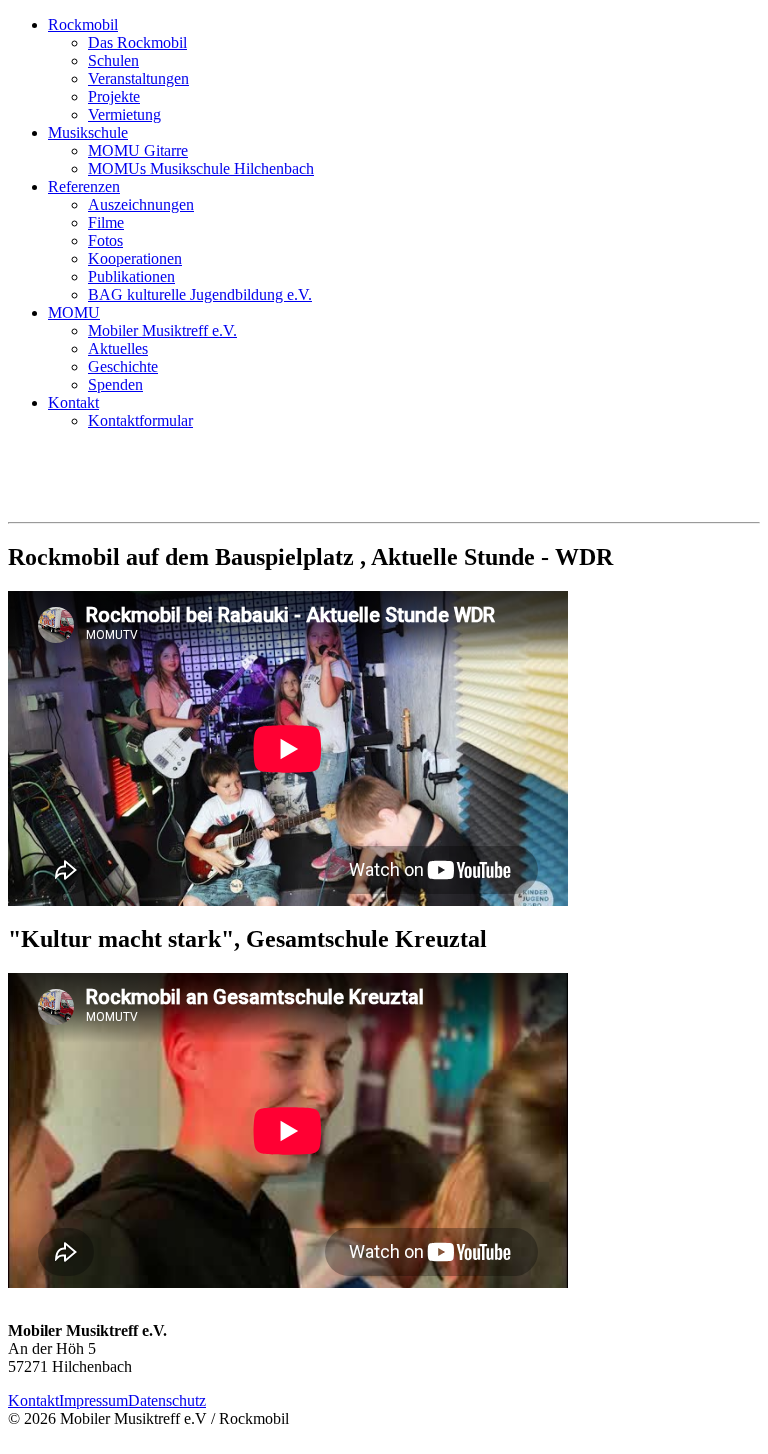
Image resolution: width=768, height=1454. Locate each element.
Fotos (105, 240)
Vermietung (124, 114)
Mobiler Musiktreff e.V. (162, 330)
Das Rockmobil (137, 42)
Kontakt (73, 402)
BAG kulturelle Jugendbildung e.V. (200, 294)
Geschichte (123, 366)
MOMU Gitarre (138, 150)
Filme (106, 222)
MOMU (74, 312)
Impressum (93, 1400)
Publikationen (131, 276)
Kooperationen (135, 258)
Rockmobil (83, 24)
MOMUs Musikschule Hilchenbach (201, 168)
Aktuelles (118, 348)
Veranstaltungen (138, 78)
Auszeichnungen (141, 204)
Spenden (115, 384)
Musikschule (88, 132)
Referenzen (84, 186)
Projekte (114, 96)
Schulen (113, 60)
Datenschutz (167, 1400)
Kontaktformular (140, 420)
